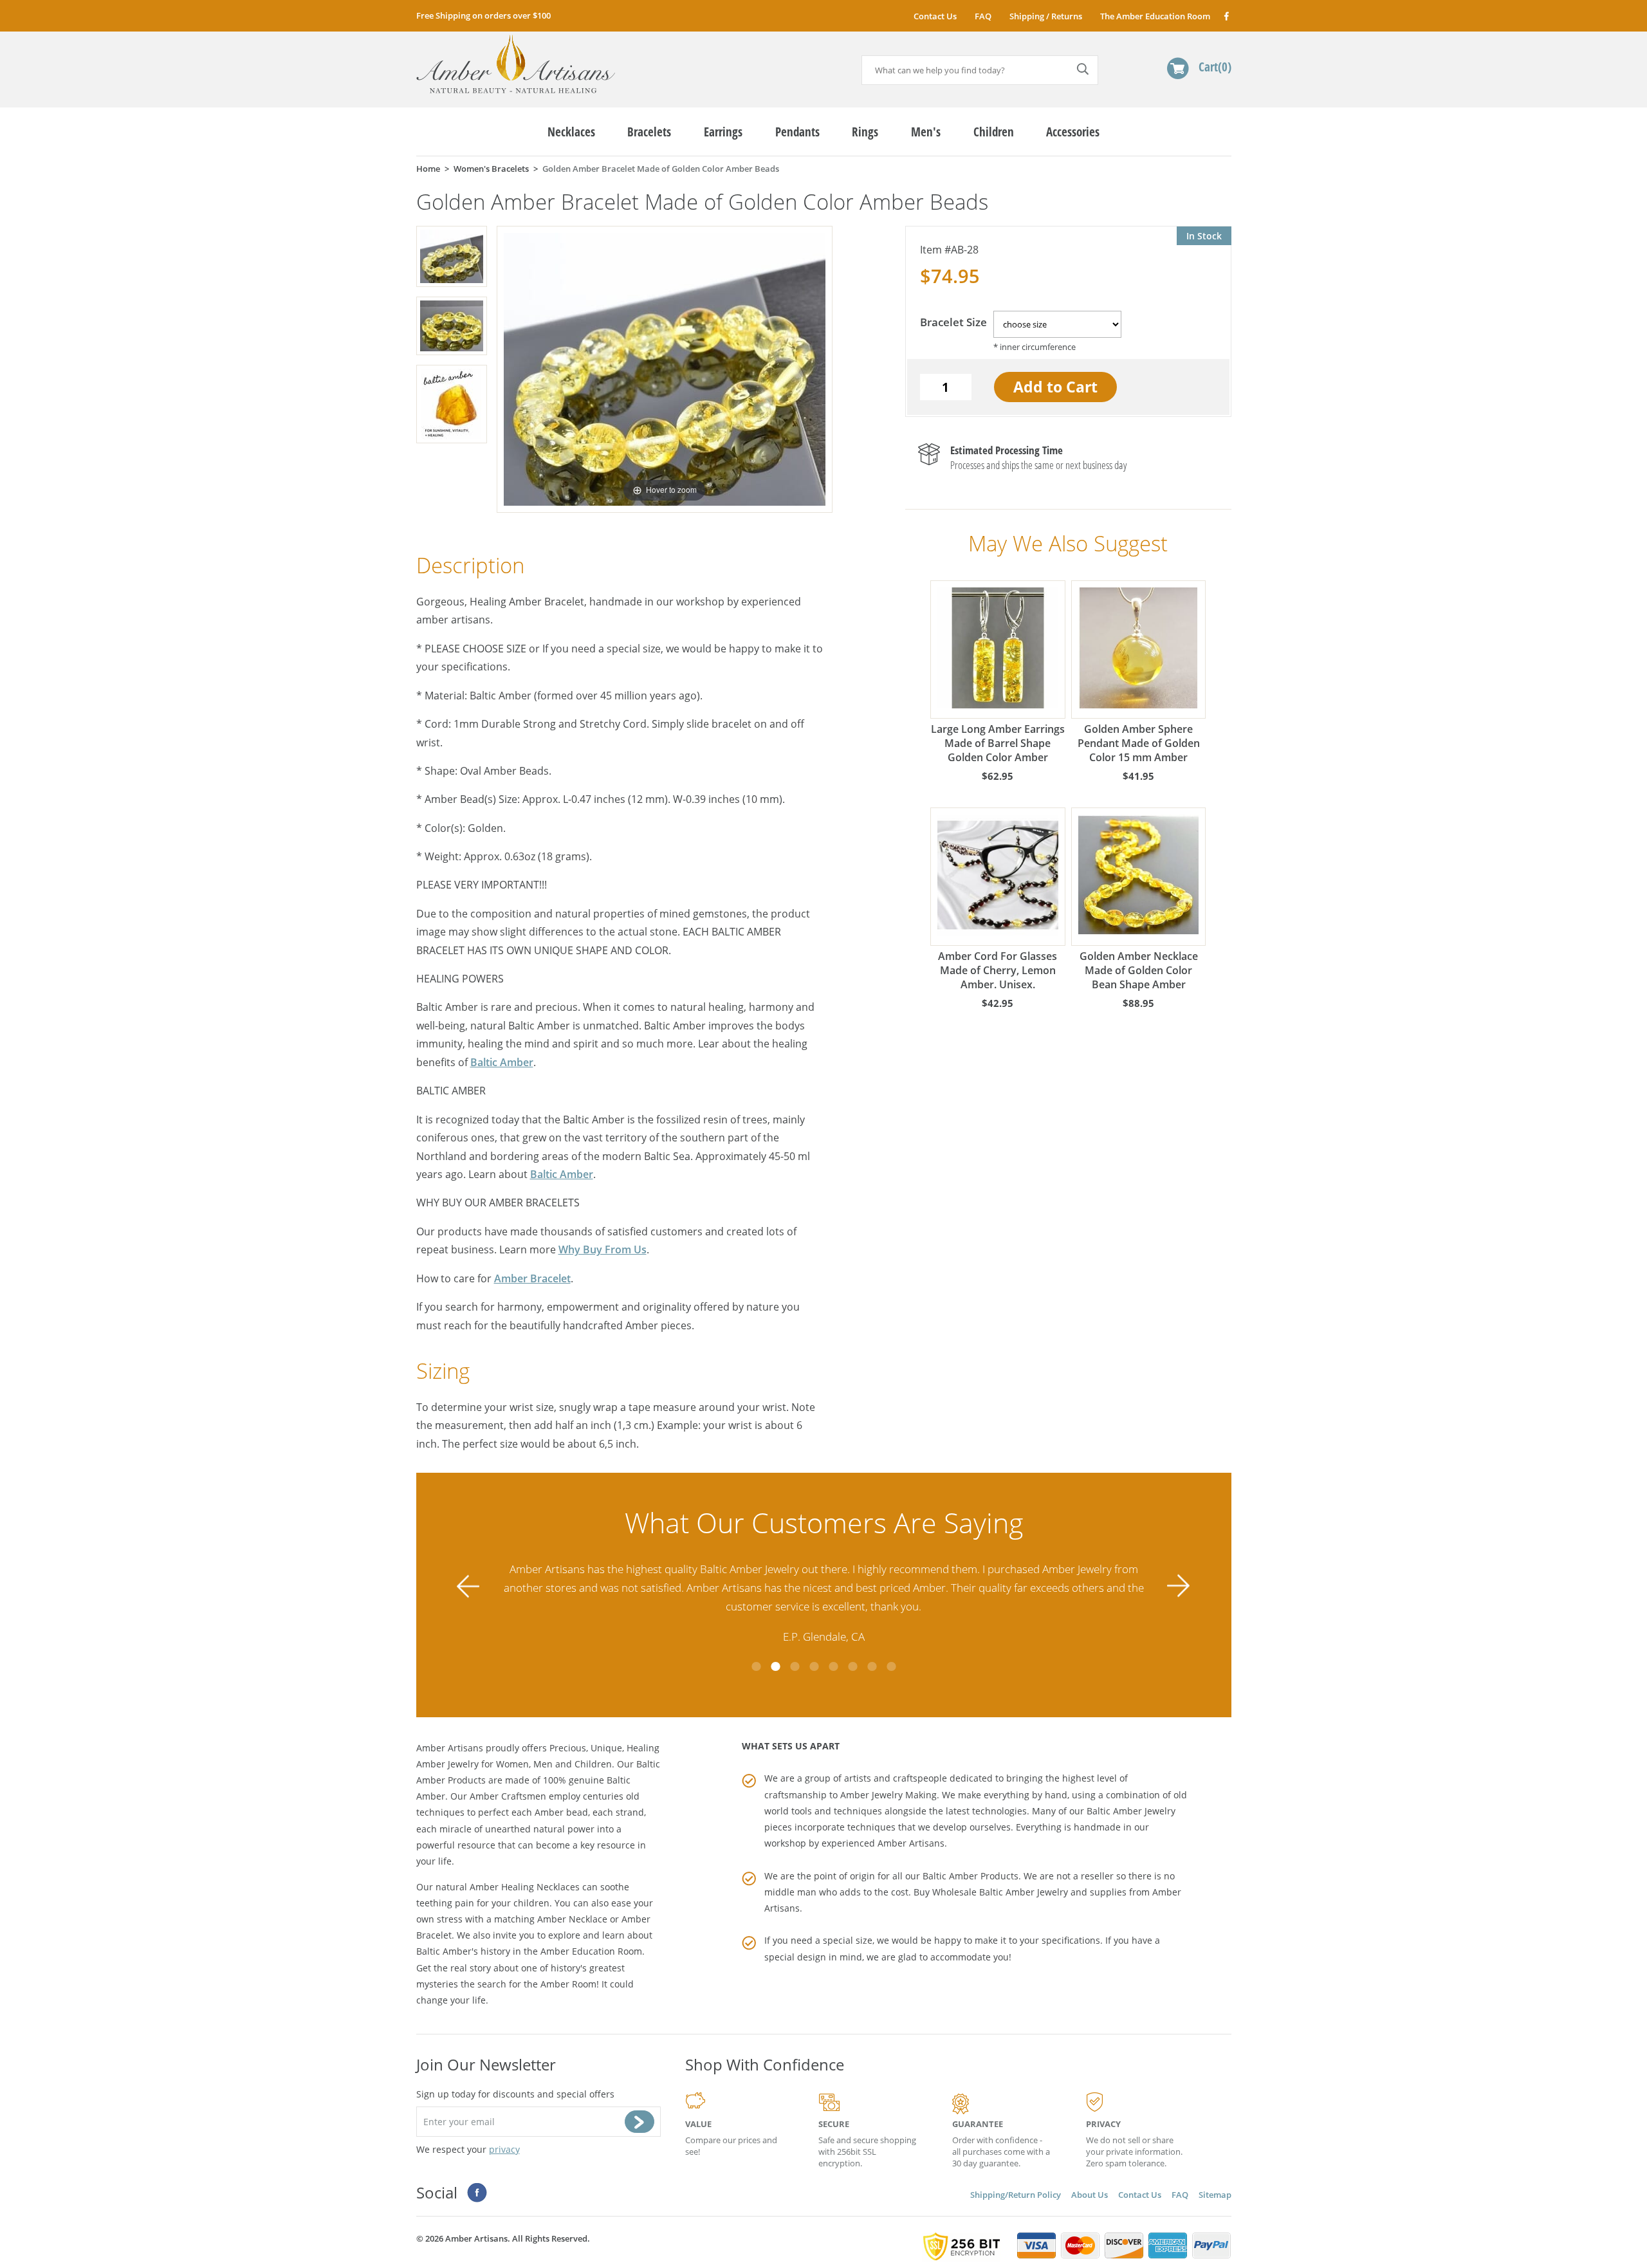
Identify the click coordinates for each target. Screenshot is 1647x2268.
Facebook (1226, 16)
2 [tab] (775, 1666)
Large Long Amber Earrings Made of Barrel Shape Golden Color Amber (998, 743)
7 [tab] (872, 1666)
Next (1179, 1586)
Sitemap (1215, 2195)
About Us (1090, 2195)
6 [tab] (852, 1666)
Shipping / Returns (1046, 16)
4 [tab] (814, 1666)
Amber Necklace (572, 1919)
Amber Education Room (591, 1951)
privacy (504, 2149)
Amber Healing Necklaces (525, 1887)
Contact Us (935, 16)
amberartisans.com (516, 64)
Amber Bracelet (532, 1278)
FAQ (983, 16)
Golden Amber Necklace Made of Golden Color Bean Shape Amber (1139, 970)
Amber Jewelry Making (888, 1795)
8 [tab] (891, 1666)
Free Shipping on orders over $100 (483, 15)
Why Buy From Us (603, 1249)
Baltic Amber (502, 1062)
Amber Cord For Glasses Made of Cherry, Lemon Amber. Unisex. (998, 970)
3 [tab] (795, 1666)
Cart (1213, 67)
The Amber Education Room (1155, 16)
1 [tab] (756, 1666)
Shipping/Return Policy (1016, 2195)
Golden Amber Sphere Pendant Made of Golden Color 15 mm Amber (1139, 743)
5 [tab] (833, 1666)
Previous (468, 1586)
